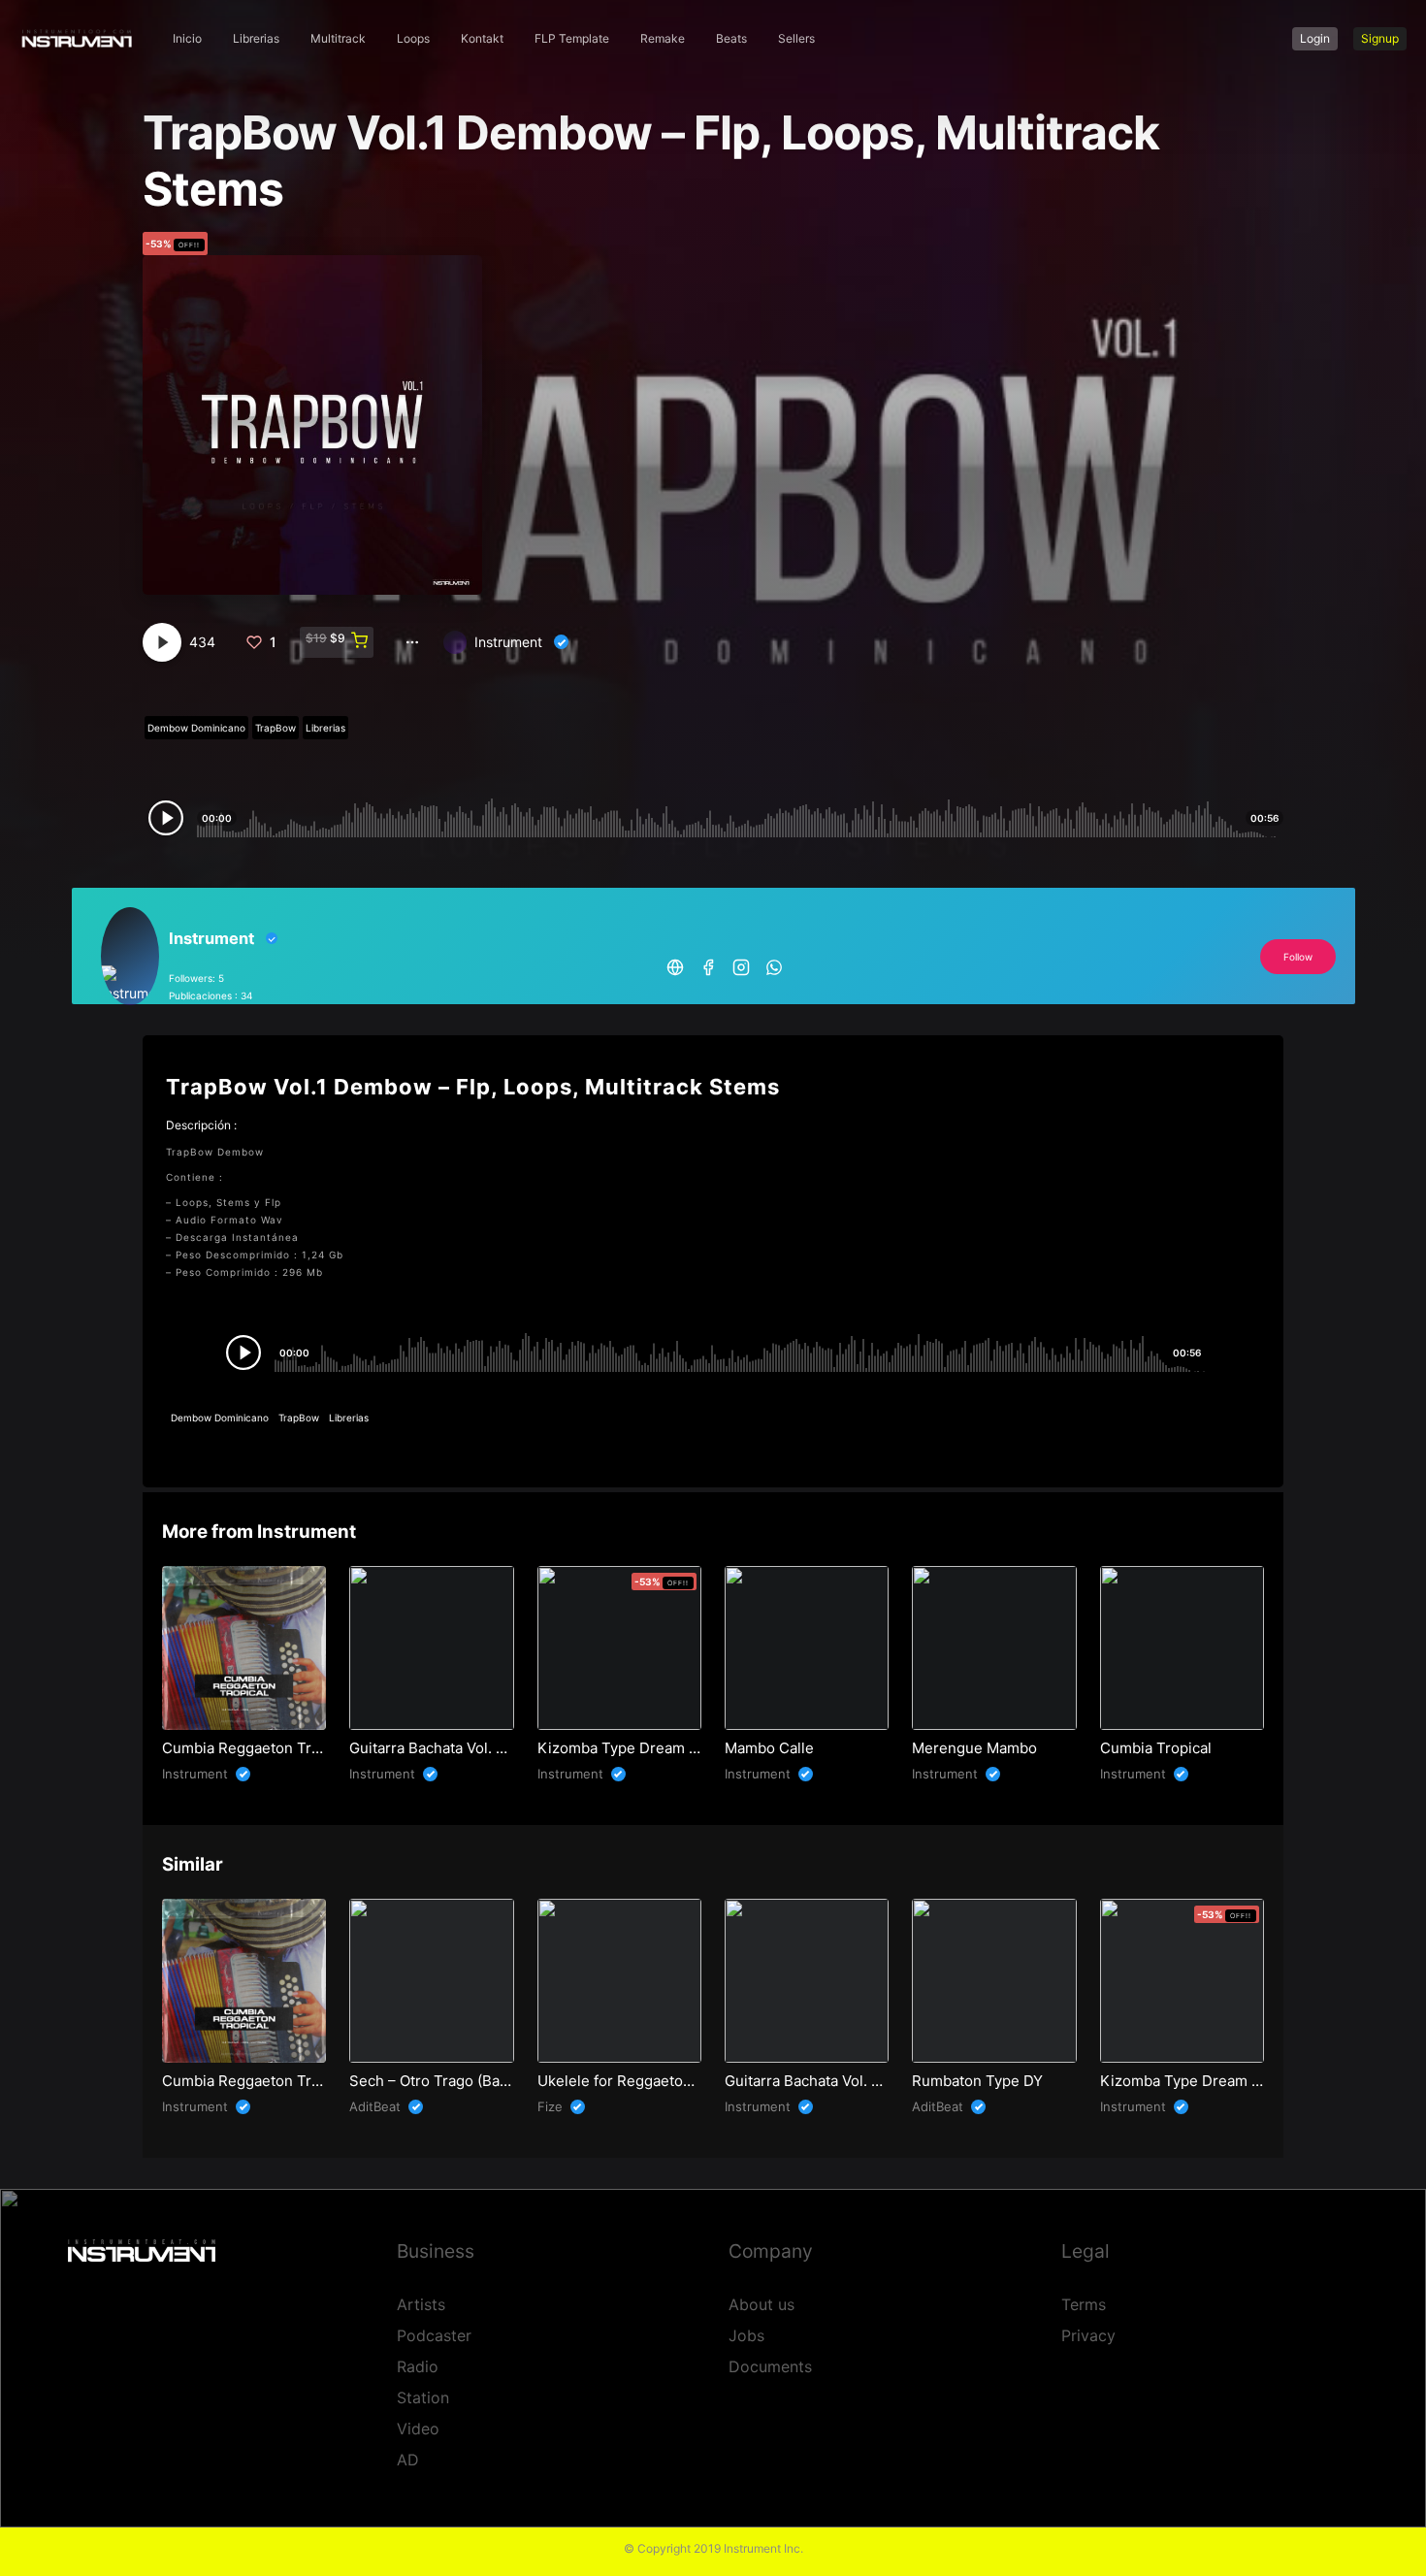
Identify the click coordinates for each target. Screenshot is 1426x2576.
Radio (418, 2366)
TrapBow (275, 728)
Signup (1380, 38)
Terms (1084, 2304)
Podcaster (434, 2335)
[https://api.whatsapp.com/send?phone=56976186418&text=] (774, 965)
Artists (421, 2304)
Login (1315, 38)
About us (762, 2304)
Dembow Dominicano (196, 728)
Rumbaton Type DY (977, 2081)
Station (423, 2397)
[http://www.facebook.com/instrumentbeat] (708, 965)
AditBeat (375, 2106)
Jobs (746, 2335)
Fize (550, 2106)
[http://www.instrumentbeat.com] (675, 965)
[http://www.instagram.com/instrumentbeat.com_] (741, 965)
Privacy (1088, 2335)
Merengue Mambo (974, 1748)
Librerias (325, 728)
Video (418, 2429)
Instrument (508, 642)
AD (408, 2460)
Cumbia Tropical (1156, 1748)
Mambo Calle (769, 1748)
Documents (770, 2366)
